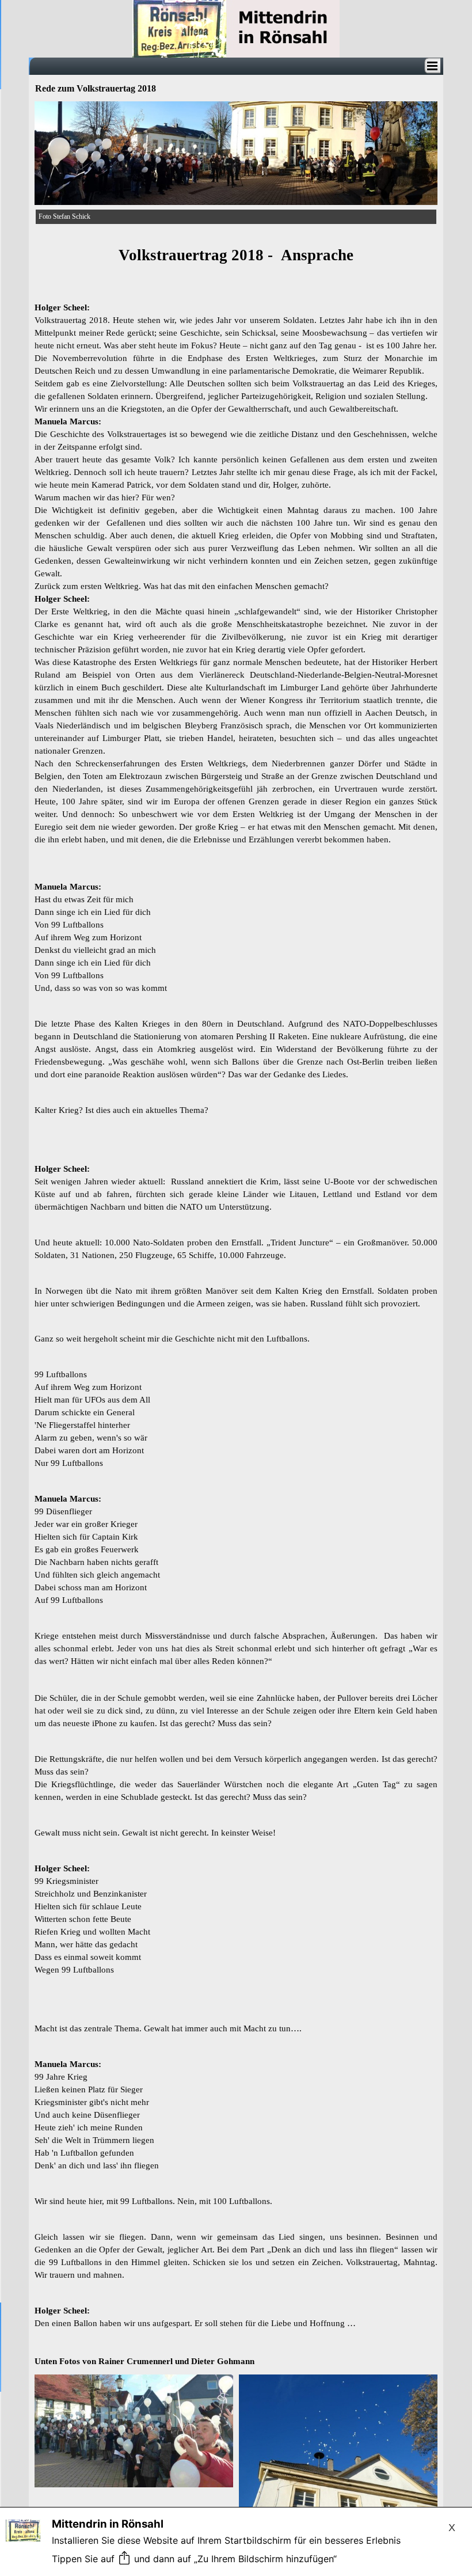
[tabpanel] (236, 1300)
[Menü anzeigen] (432, 66)
